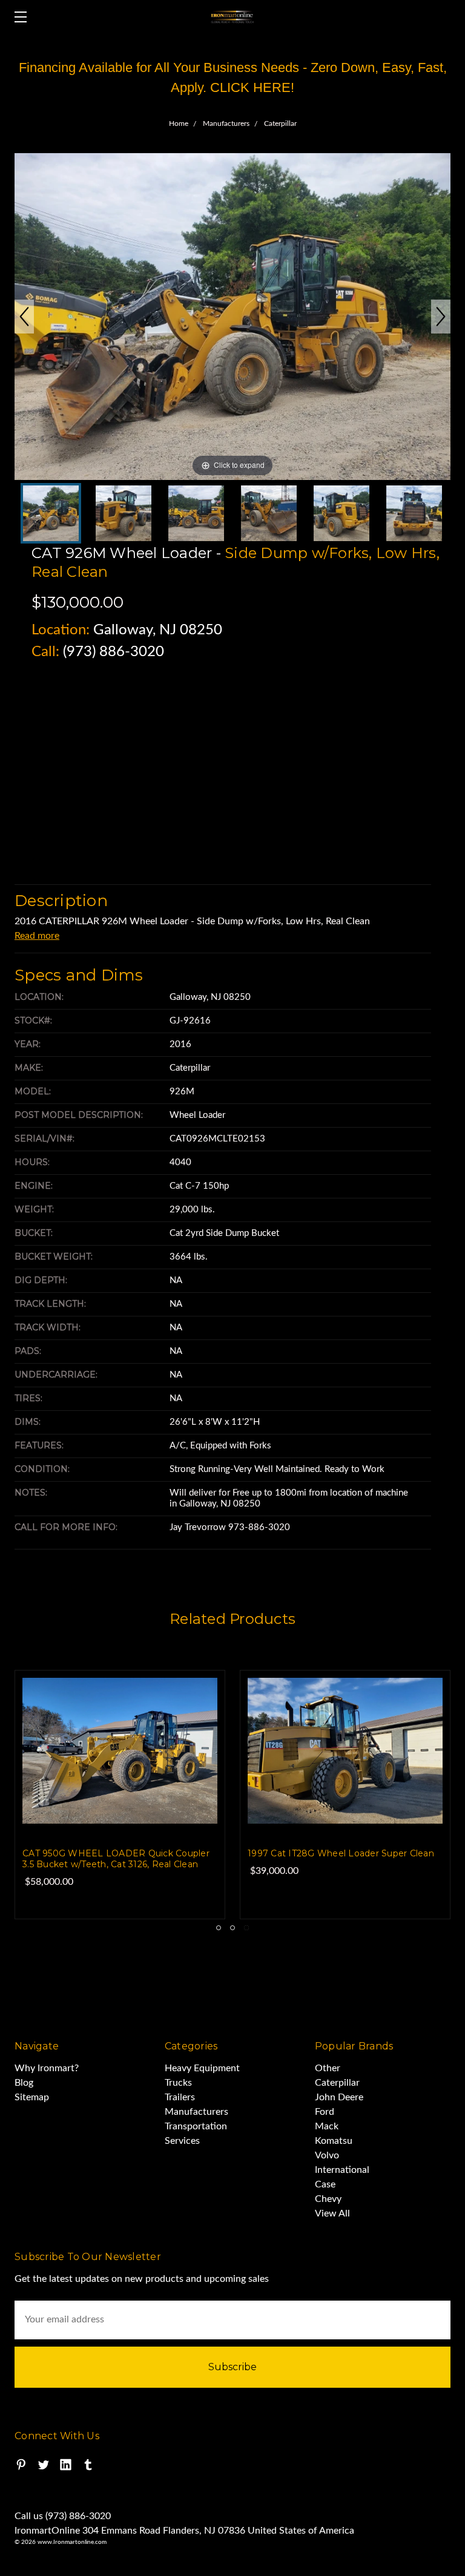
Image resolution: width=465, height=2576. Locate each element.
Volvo (327, 2155)
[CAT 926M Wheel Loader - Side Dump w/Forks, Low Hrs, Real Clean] (269, 513)
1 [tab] (219, 1928)
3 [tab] (246, 1928)
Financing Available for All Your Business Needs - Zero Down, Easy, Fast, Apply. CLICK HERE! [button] (233, 77)
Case (325, 2184)
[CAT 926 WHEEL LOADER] (51, 513)
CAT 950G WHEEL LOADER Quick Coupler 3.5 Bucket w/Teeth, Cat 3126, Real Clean (116, 1859)
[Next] (441, 317)
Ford (325, 2112)
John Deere (339, 2097)
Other (328, 2068)
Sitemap (32, 2097)
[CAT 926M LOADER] (124, 513)
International (342, 2170)
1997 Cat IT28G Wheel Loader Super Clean (341, 1853)
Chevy (328, 2199)
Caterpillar (337, 2083)
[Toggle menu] (17, 17)
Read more (37, 936)
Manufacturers (196, 2112)
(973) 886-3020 (114, 652)
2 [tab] (232, 1928)
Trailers (180, 2097)
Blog (24, 2083)
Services (182, 2141)
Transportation (196, 2126)
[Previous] (24, 317)
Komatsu (334, 2141)
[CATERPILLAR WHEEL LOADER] (196, 513)
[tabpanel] (345, 1795)
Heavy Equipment (202, 2068)
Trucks (178, 2083)
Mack (327, 2126)
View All (332, 2213)
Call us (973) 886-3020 (63, 2516)
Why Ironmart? (47, 2068)
